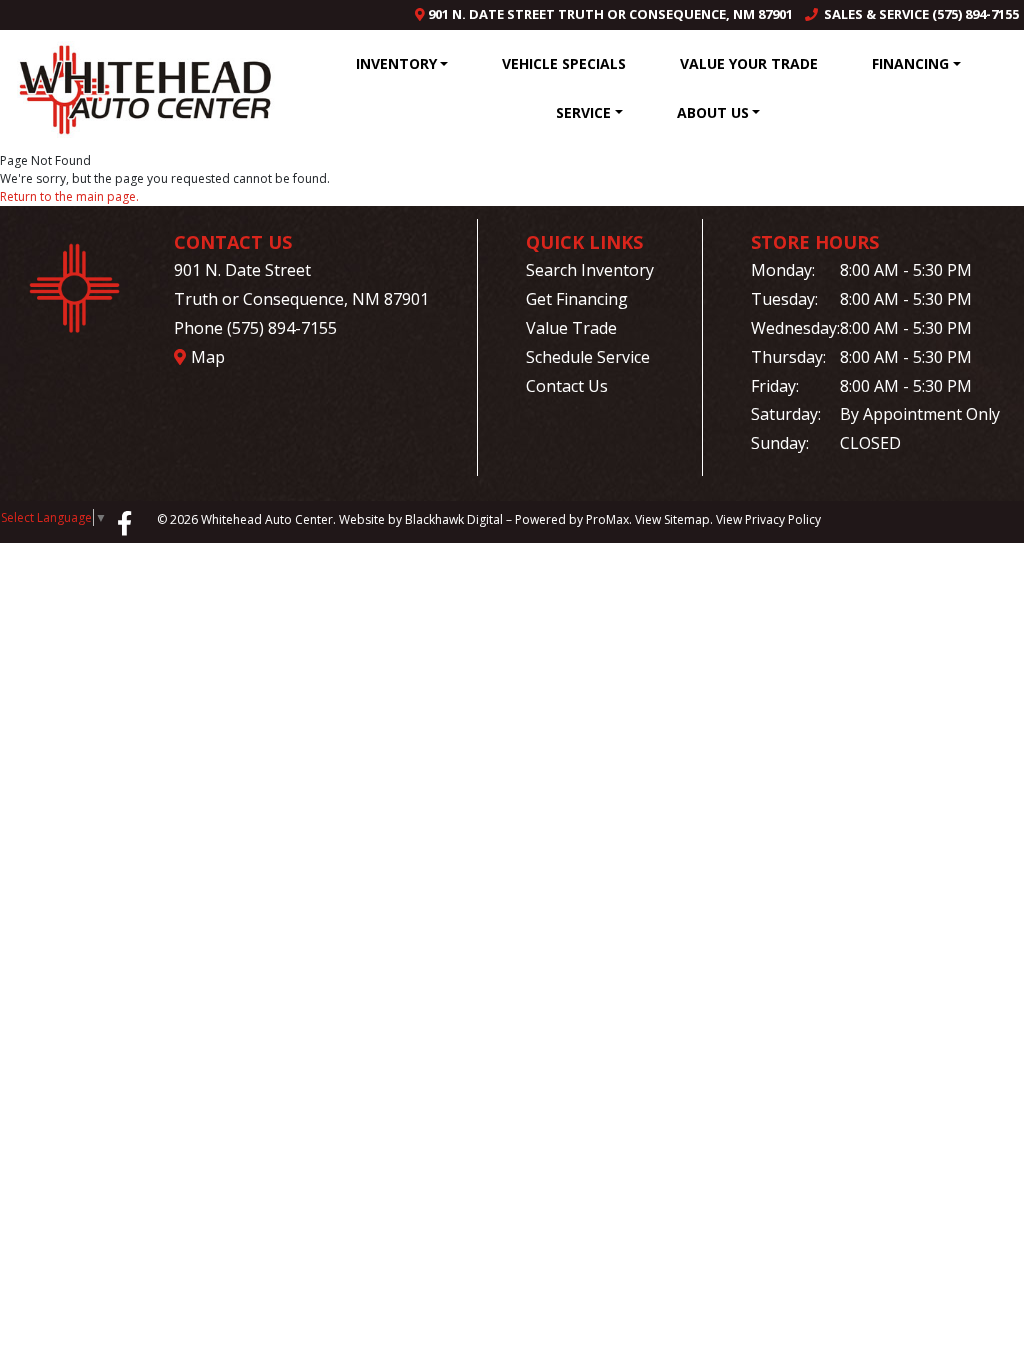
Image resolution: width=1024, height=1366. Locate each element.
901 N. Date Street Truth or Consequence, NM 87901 (609, 14)
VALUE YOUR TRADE (749, 63)
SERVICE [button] (583, 112)
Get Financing (577, 299)
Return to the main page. (69, 196)
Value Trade (571, 328)
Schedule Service (588, 357)
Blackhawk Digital (454, 519)
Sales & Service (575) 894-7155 (918, 14)
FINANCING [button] (910, 63)
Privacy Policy (783, 519)
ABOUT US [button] (713, 112)
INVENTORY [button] (396, 63)
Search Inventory (590, 270)
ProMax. (609, 519)
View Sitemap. (674, 519)
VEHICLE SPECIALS (564, 63)
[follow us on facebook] (124, 522)
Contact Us (567, 386)
